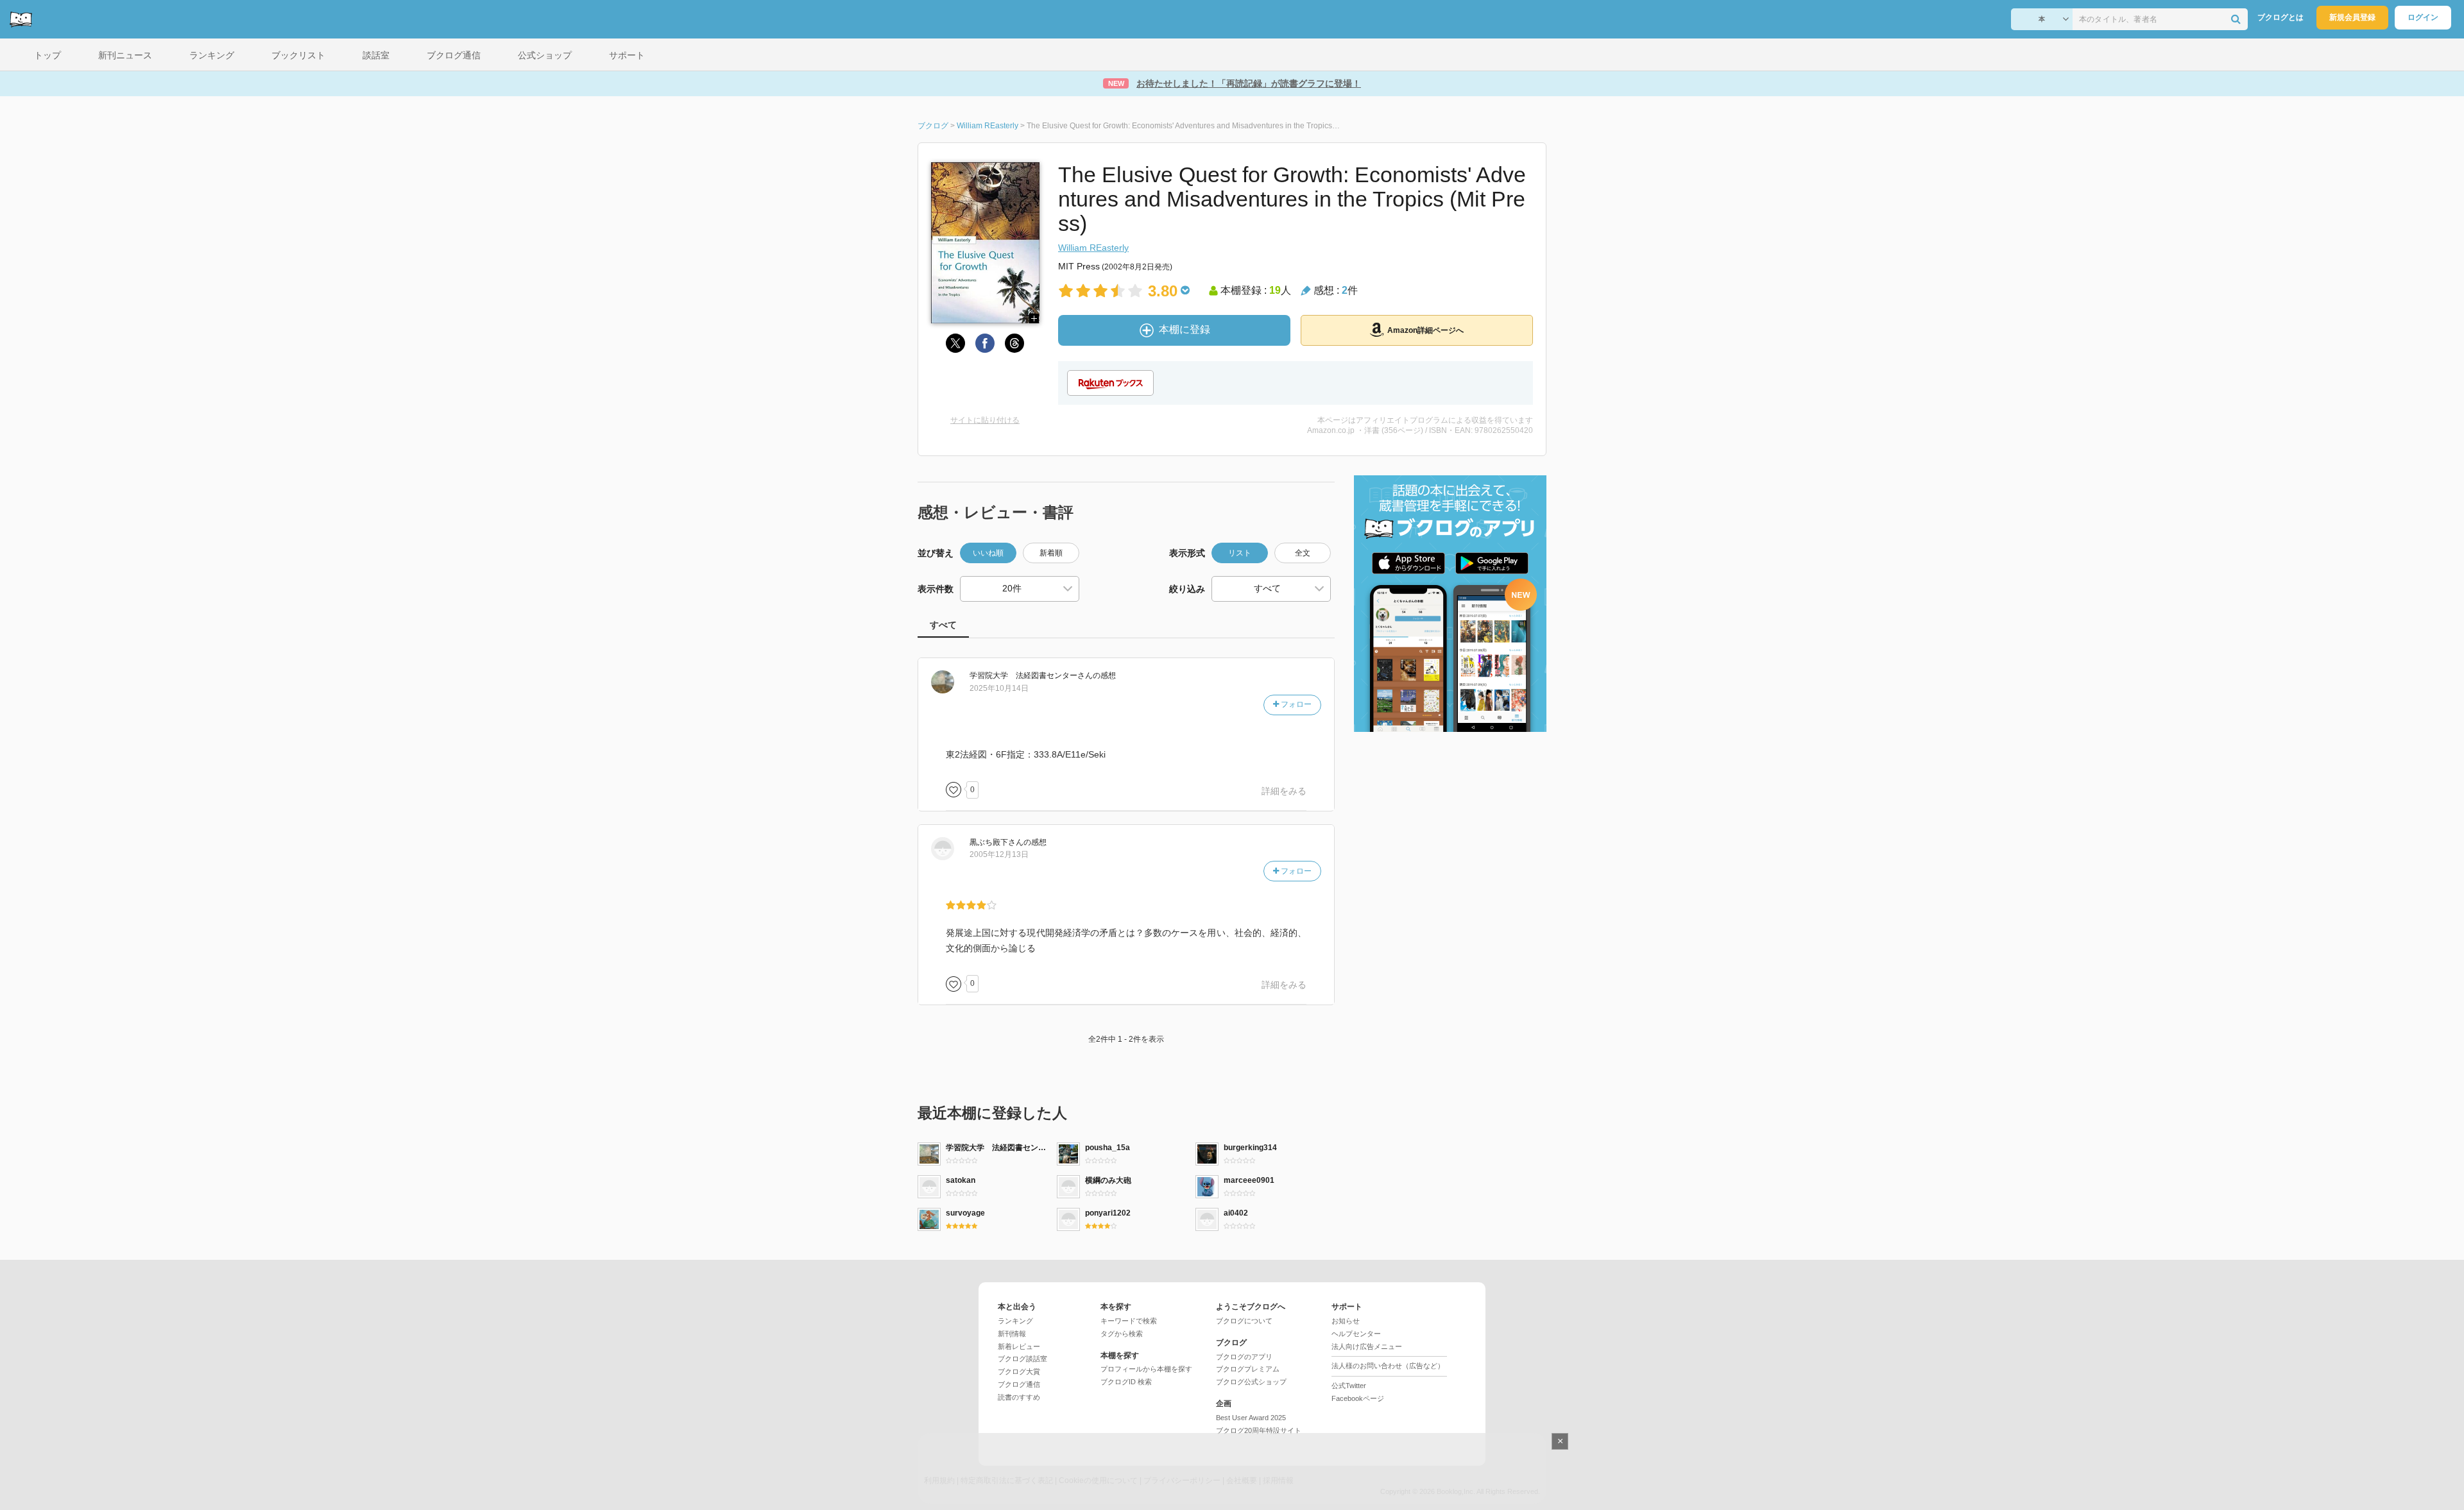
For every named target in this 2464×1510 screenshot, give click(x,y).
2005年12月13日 (999, 854)
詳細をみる (1284, 791)
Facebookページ (1358, 1398)
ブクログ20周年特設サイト (1259, 1430)
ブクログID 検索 (1126, 1382)
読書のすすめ (1019, 1397)
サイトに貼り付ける (985, 420)
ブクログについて (1244, 1321)
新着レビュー (1019, 1346)
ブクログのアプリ (1244, 1357)
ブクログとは (2280, 17)
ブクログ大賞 (1019, 1371)
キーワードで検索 (1129, 1321)
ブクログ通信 (1019, 1384)
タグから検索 (1122, 1334)
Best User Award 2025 (1251, 1418)
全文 (1303, 553)
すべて (943, 625)
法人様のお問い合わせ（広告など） (1388, 1366)
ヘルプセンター (1356, 1334)
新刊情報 (1012, 1334)
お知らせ (1346, 1321)
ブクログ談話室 (1022, 1359)
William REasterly (1093, 248)
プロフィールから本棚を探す (1146, 1369)
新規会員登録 (2352, 17)
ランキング (1015, 1321)
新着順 (1051, 553)
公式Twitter (1349, 1386)
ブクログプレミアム (1248, 1369)
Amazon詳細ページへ (1425, 330)
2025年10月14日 (999, 688)
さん (1031, 675)
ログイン (2423, 17)
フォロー (1295, 704)
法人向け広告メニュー (1367, 1346)
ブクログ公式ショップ (1251, 1382)
